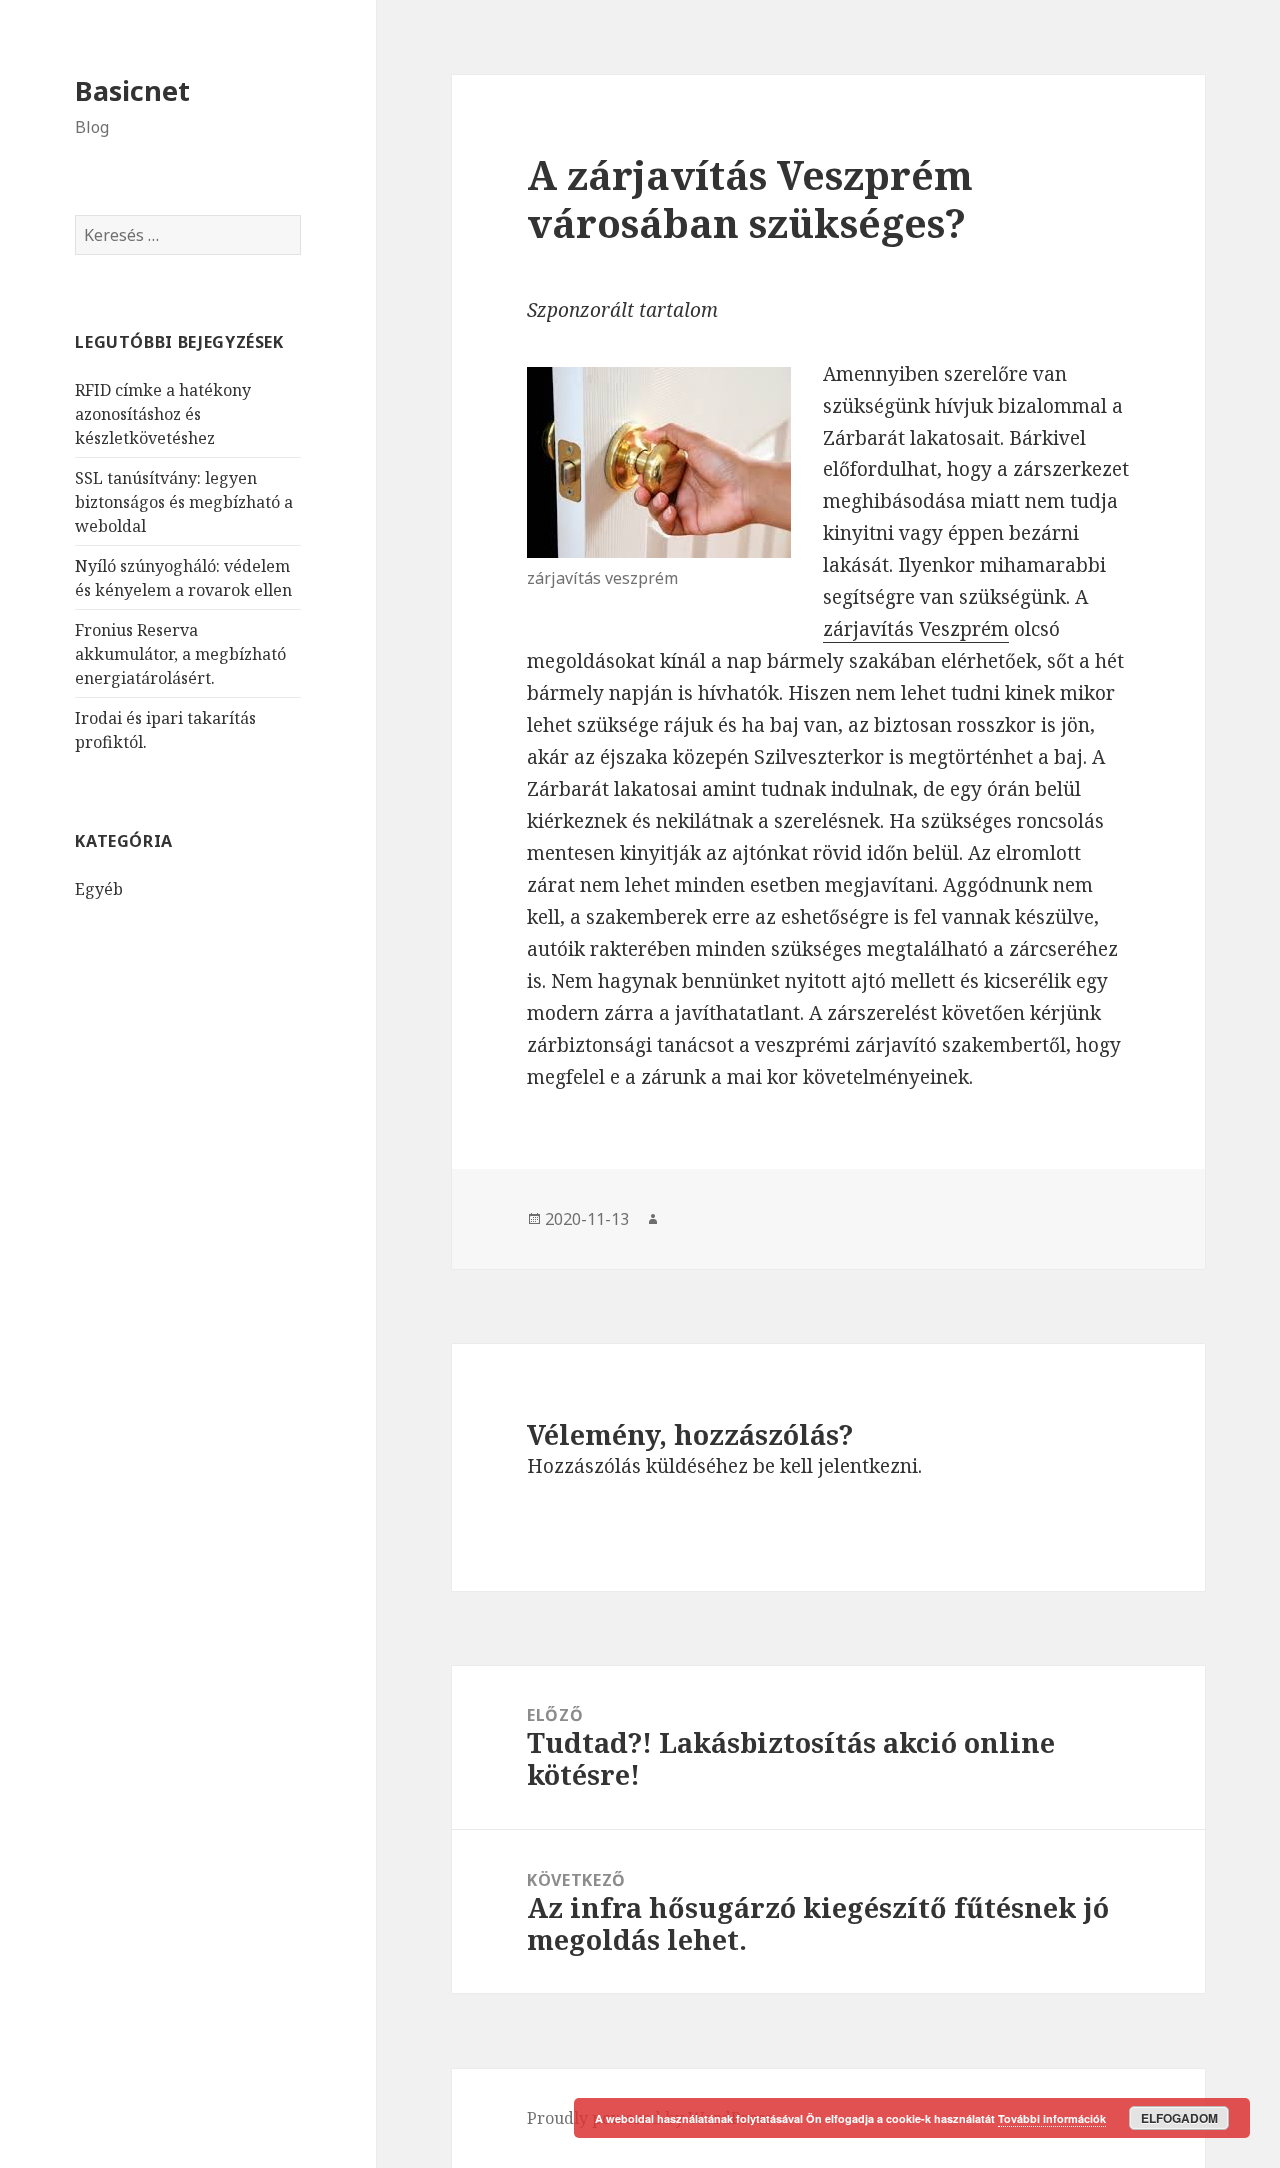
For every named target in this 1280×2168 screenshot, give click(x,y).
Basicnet (132, 90)
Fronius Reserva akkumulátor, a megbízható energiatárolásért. (180, 654)
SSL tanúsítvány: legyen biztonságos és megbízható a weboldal (184, 502)
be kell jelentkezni (835, 1466)
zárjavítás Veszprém (916, 629)
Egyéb (99, 889)
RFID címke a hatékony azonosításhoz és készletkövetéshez (163, 414)
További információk (1052, 2118)
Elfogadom (1179, 2118)
